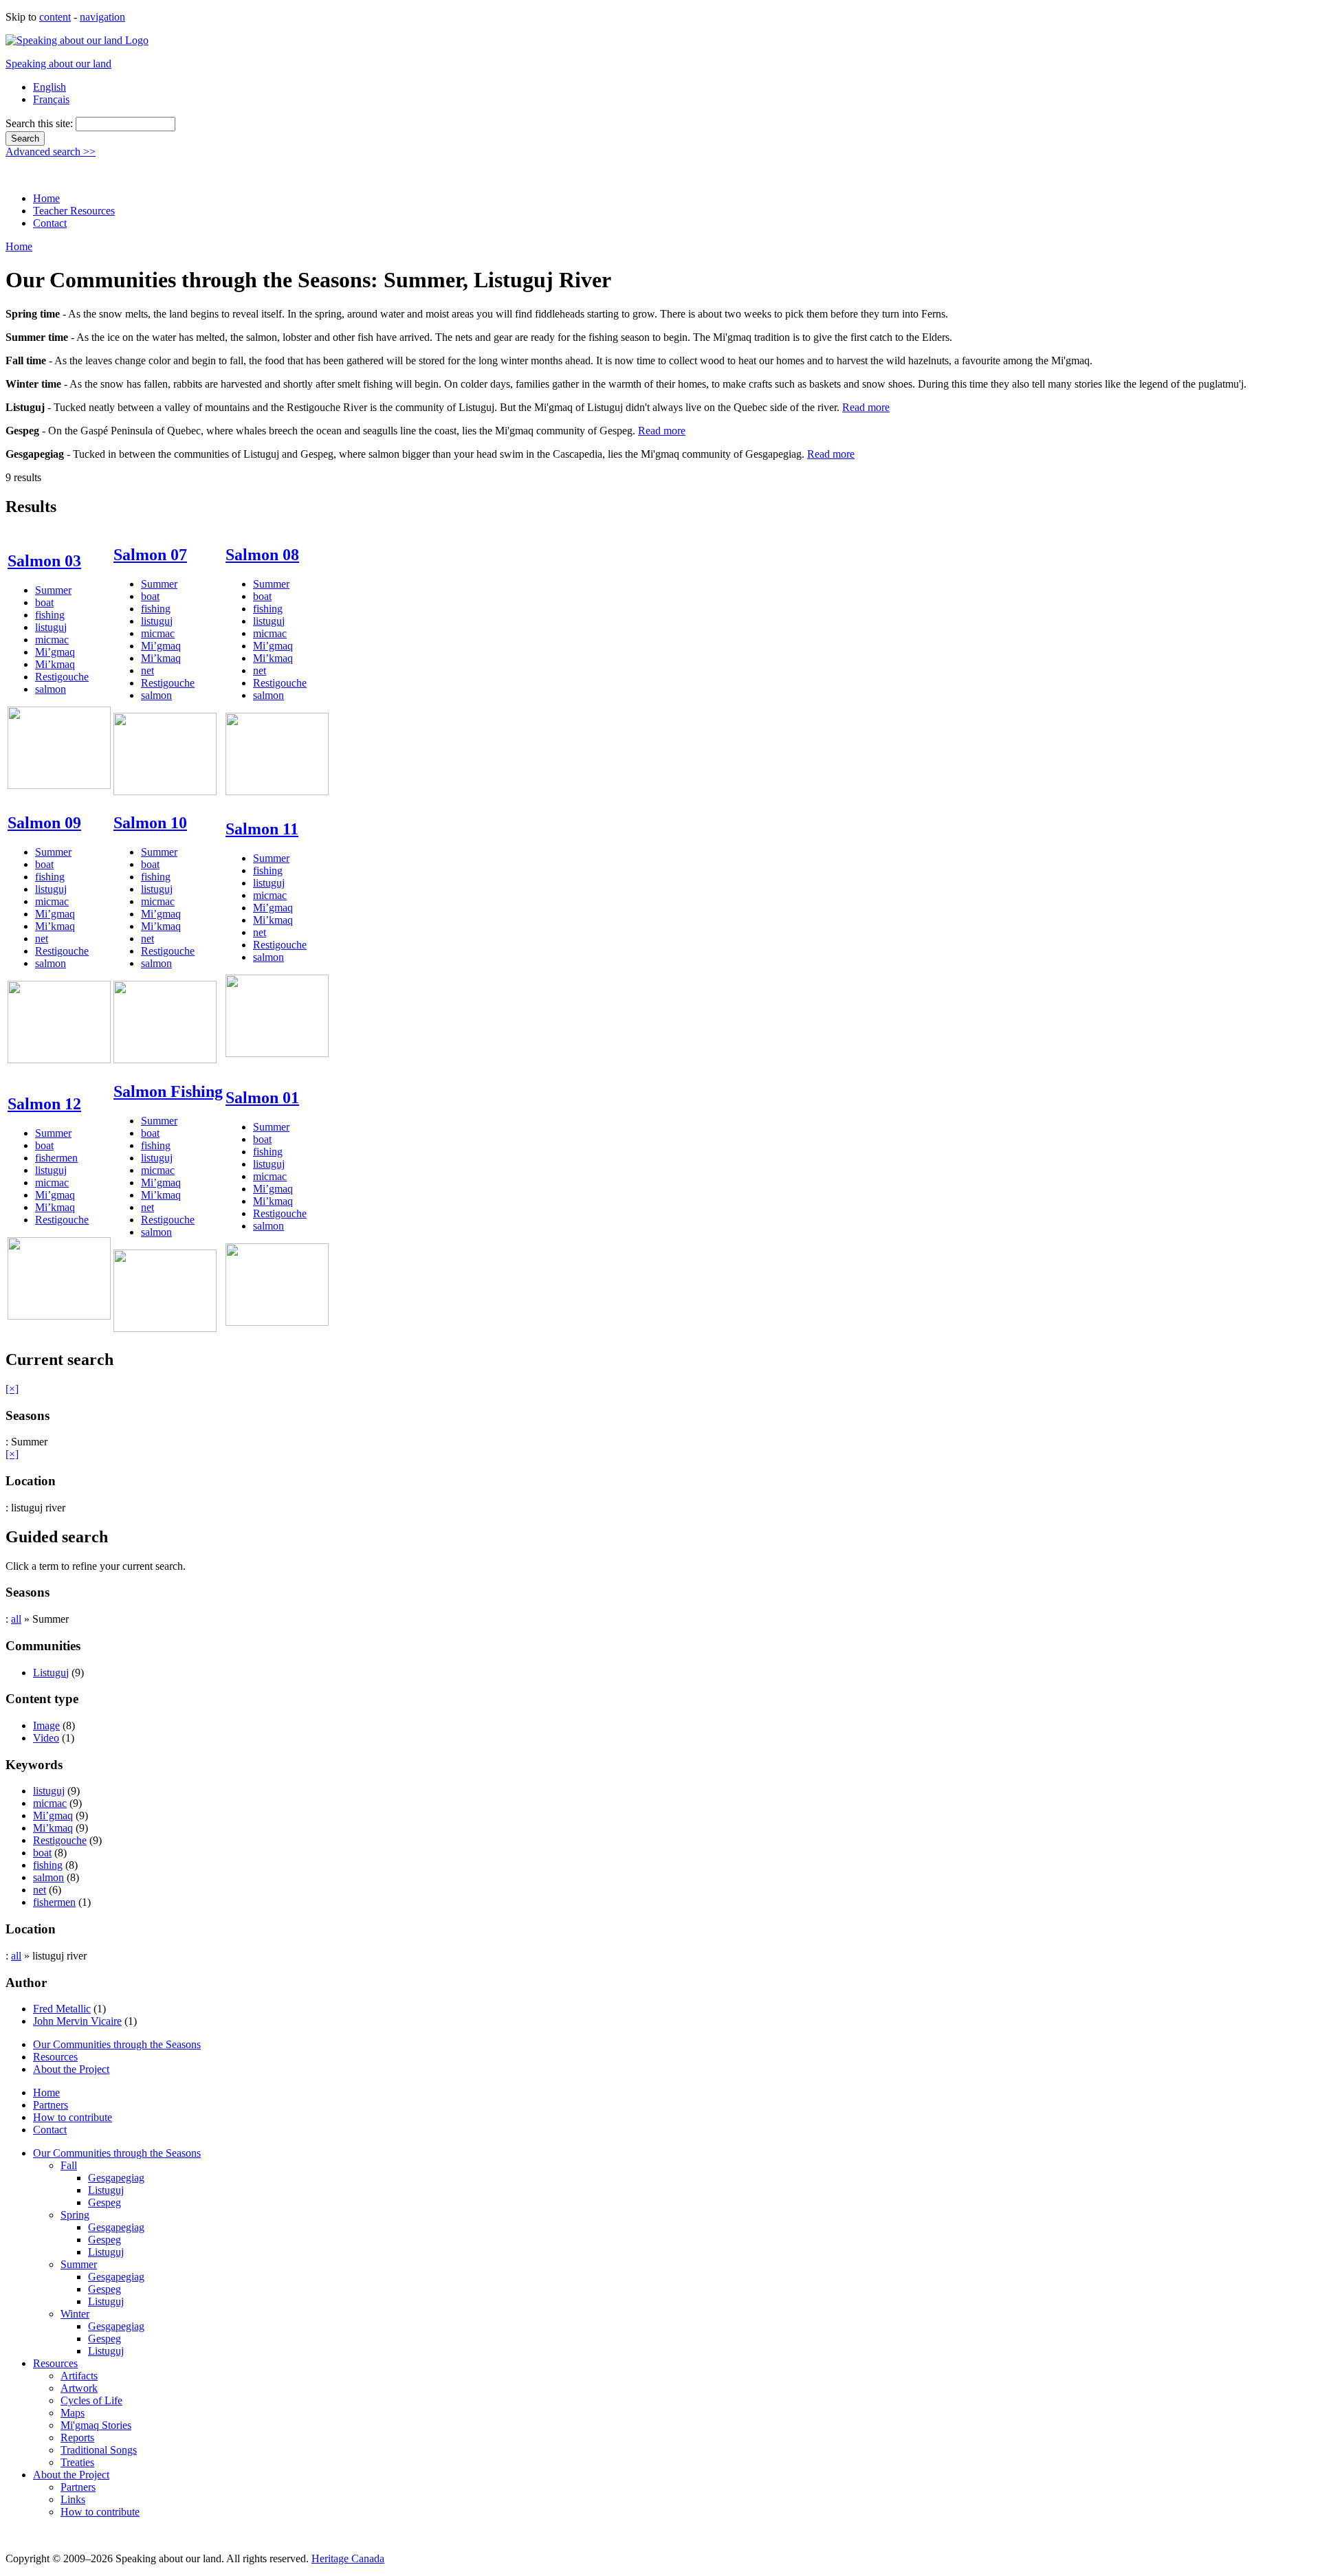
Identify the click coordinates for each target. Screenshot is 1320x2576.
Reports (77, 2438)
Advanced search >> (51, 152)
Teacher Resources (74, 211)
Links (73, 2499)
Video (46, 1738)
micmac (52, 640)
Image (46, 1725)
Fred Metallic (62, 2009)
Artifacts (79, 2376)
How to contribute (73, 2117)
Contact (50, 223)
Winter (75, 2314)
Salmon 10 (150, 823)
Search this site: (41, 123)
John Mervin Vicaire (77, 2021)
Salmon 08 (262, 555)
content (55, 17)
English (49, 87)
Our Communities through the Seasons (117, 2044)
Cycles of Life (91, 2400)
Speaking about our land (58, 64)
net (147, 670)
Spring (75, 2215)
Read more (866, 407)
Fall (69, 2165)
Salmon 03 (44, 561)
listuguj (51, 627)
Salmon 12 (44, 1104)
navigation (102, 17)
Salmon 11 (262, 829)
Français (51, 99)
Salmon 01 (262, 1098)
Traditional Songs (99, 2450)
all (16, 1619)
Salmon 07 (150, 555)
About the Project (71, 2069)
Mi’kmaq (55, 664)
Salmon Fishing (168, 1091)
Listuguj (51, 1673)
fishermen (56, 1158)
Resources (55, 2057)
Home (46, 198)
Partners (51, 2105)
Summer (53, 590)
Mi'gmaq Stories (96, 2425)
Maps (73, 2413)
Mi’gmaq (55, 652)
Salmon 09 (44, 823)
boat (44, 602)
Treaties (77, 2462)
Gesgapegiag (116, 2178)
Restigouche (62, 677)
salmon (51, 689)
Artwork (79, 2388)
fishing (50, 615)
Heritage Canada (348, 2558)
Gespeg (104, 2202)
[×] (12, 1389)
